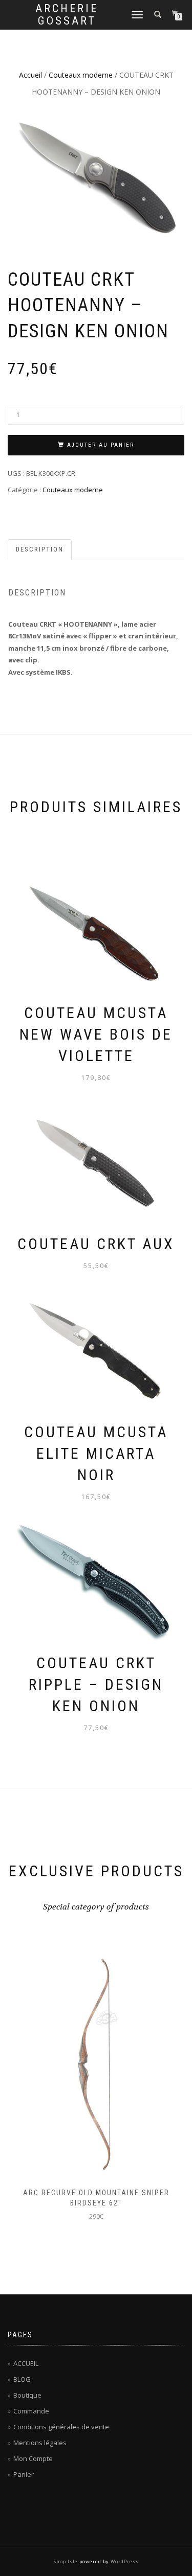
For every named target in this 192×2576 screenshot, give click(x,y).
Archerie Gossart (67, 15)
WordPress (125, 2561)
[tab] (40, 550)
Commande (31, 2411)
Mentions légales (40, 2443)
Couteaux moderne (81, 75)
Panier (24, 2474)
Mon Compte (33, 2458)
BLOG (22, 2379)
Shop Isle (66, 2561)
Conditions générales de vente (61, 2427)
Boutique (27, 2395)
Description (40, 549)
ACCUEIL (26, 2363)
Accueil (30, 75)
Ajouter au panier (101, 445)
